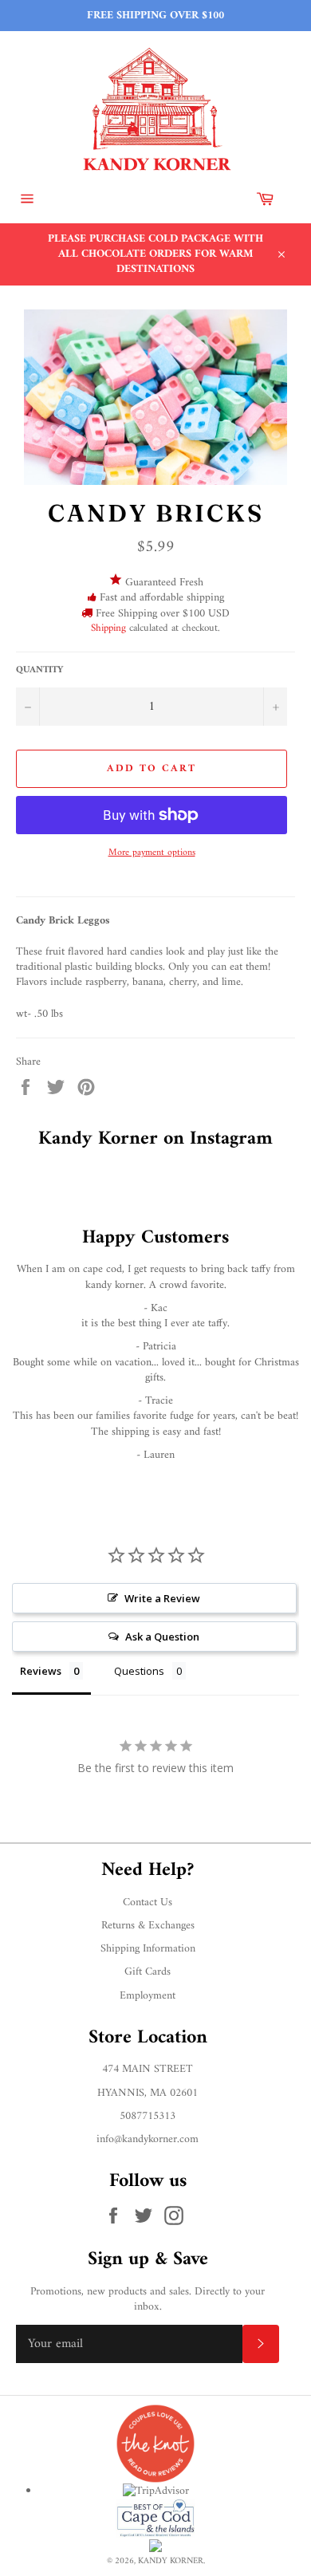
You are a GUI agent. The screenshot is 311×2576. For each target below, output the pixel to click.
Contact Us (148, 1902)
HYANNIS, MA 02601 (148, 2093)
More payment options (152, 854)
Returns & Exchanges (148, 1926)
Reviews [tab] (41, 1671)
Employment (148, 1996)
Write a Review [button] (162, 1598)
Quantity (39, 671)
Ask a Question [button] (162, 1637)
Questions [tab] (139, 1671)
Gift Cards (148, 1972)
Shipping (108, 628)
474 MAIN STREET (148, 2069)
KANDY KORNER (171, 2561)
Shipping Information (148, 1949)
